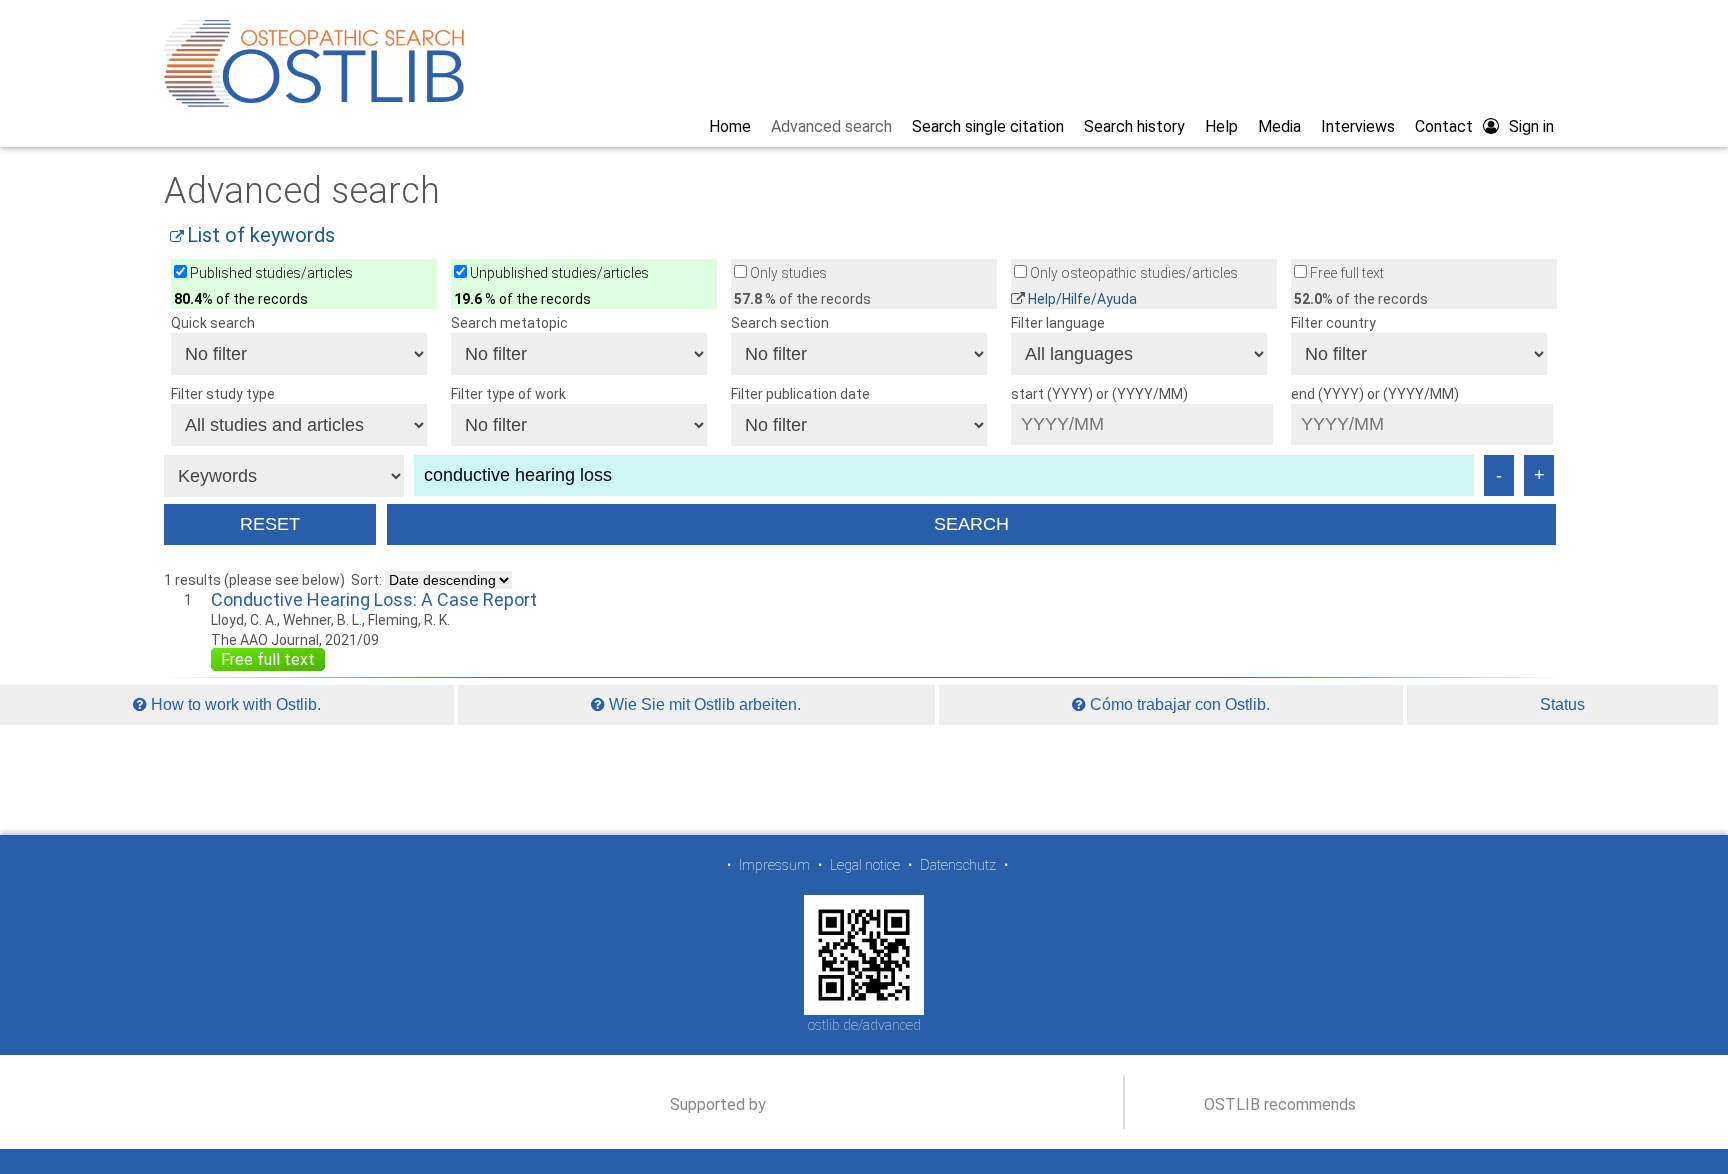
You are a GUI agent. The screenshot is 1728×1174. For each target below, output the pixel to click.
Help (1221, 126)
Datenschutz (958, 865)
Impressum (774, 865)
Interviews (1358, 126)
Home (730, 126)
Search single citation (988, 126)
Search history (1134, 126)
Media (1279, 126)
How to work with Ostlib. (234, 704)
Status (1562, 704)
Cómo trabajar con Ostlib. (1178, 704)
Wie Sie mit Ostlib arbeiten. (703, 704)
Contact (1444, 126)
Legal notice (865, 865)
